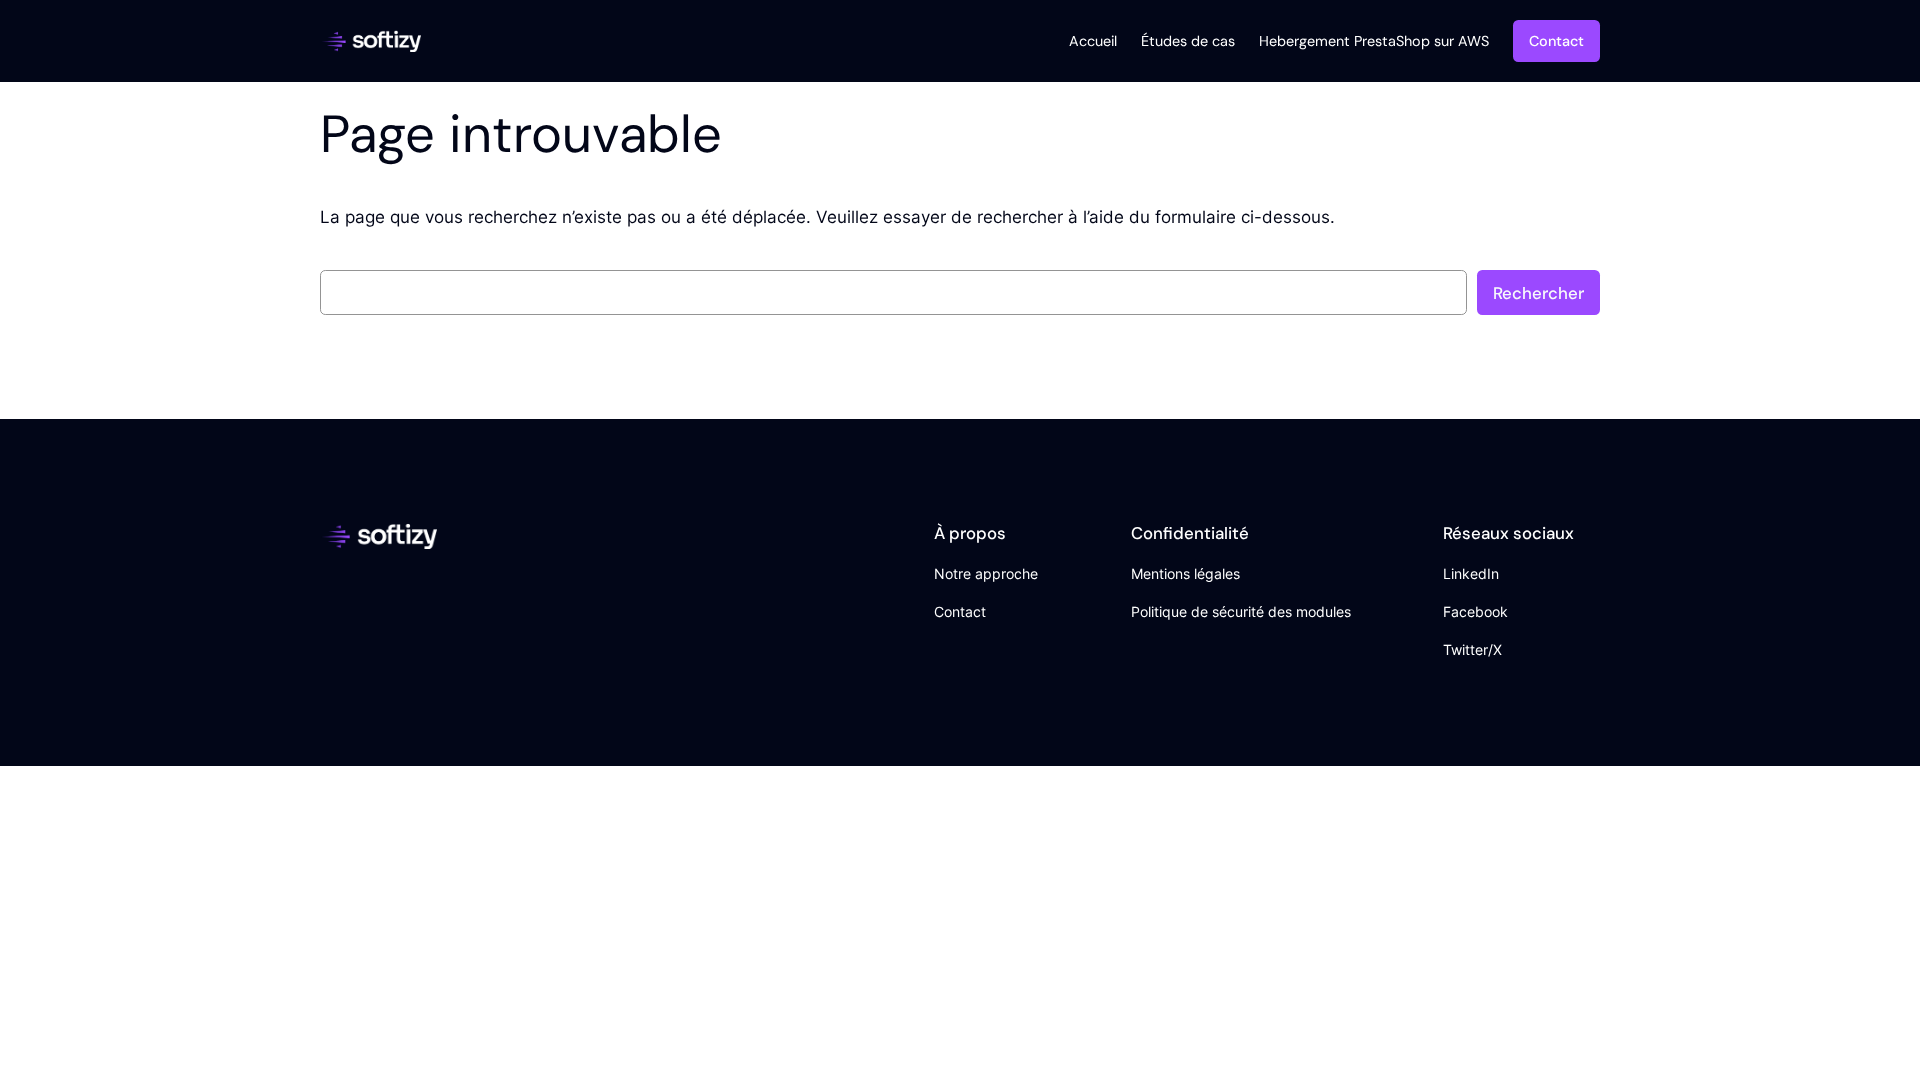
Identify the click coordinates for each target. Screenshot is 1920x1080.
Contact (1556, 41)
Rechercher (1538, 293)
